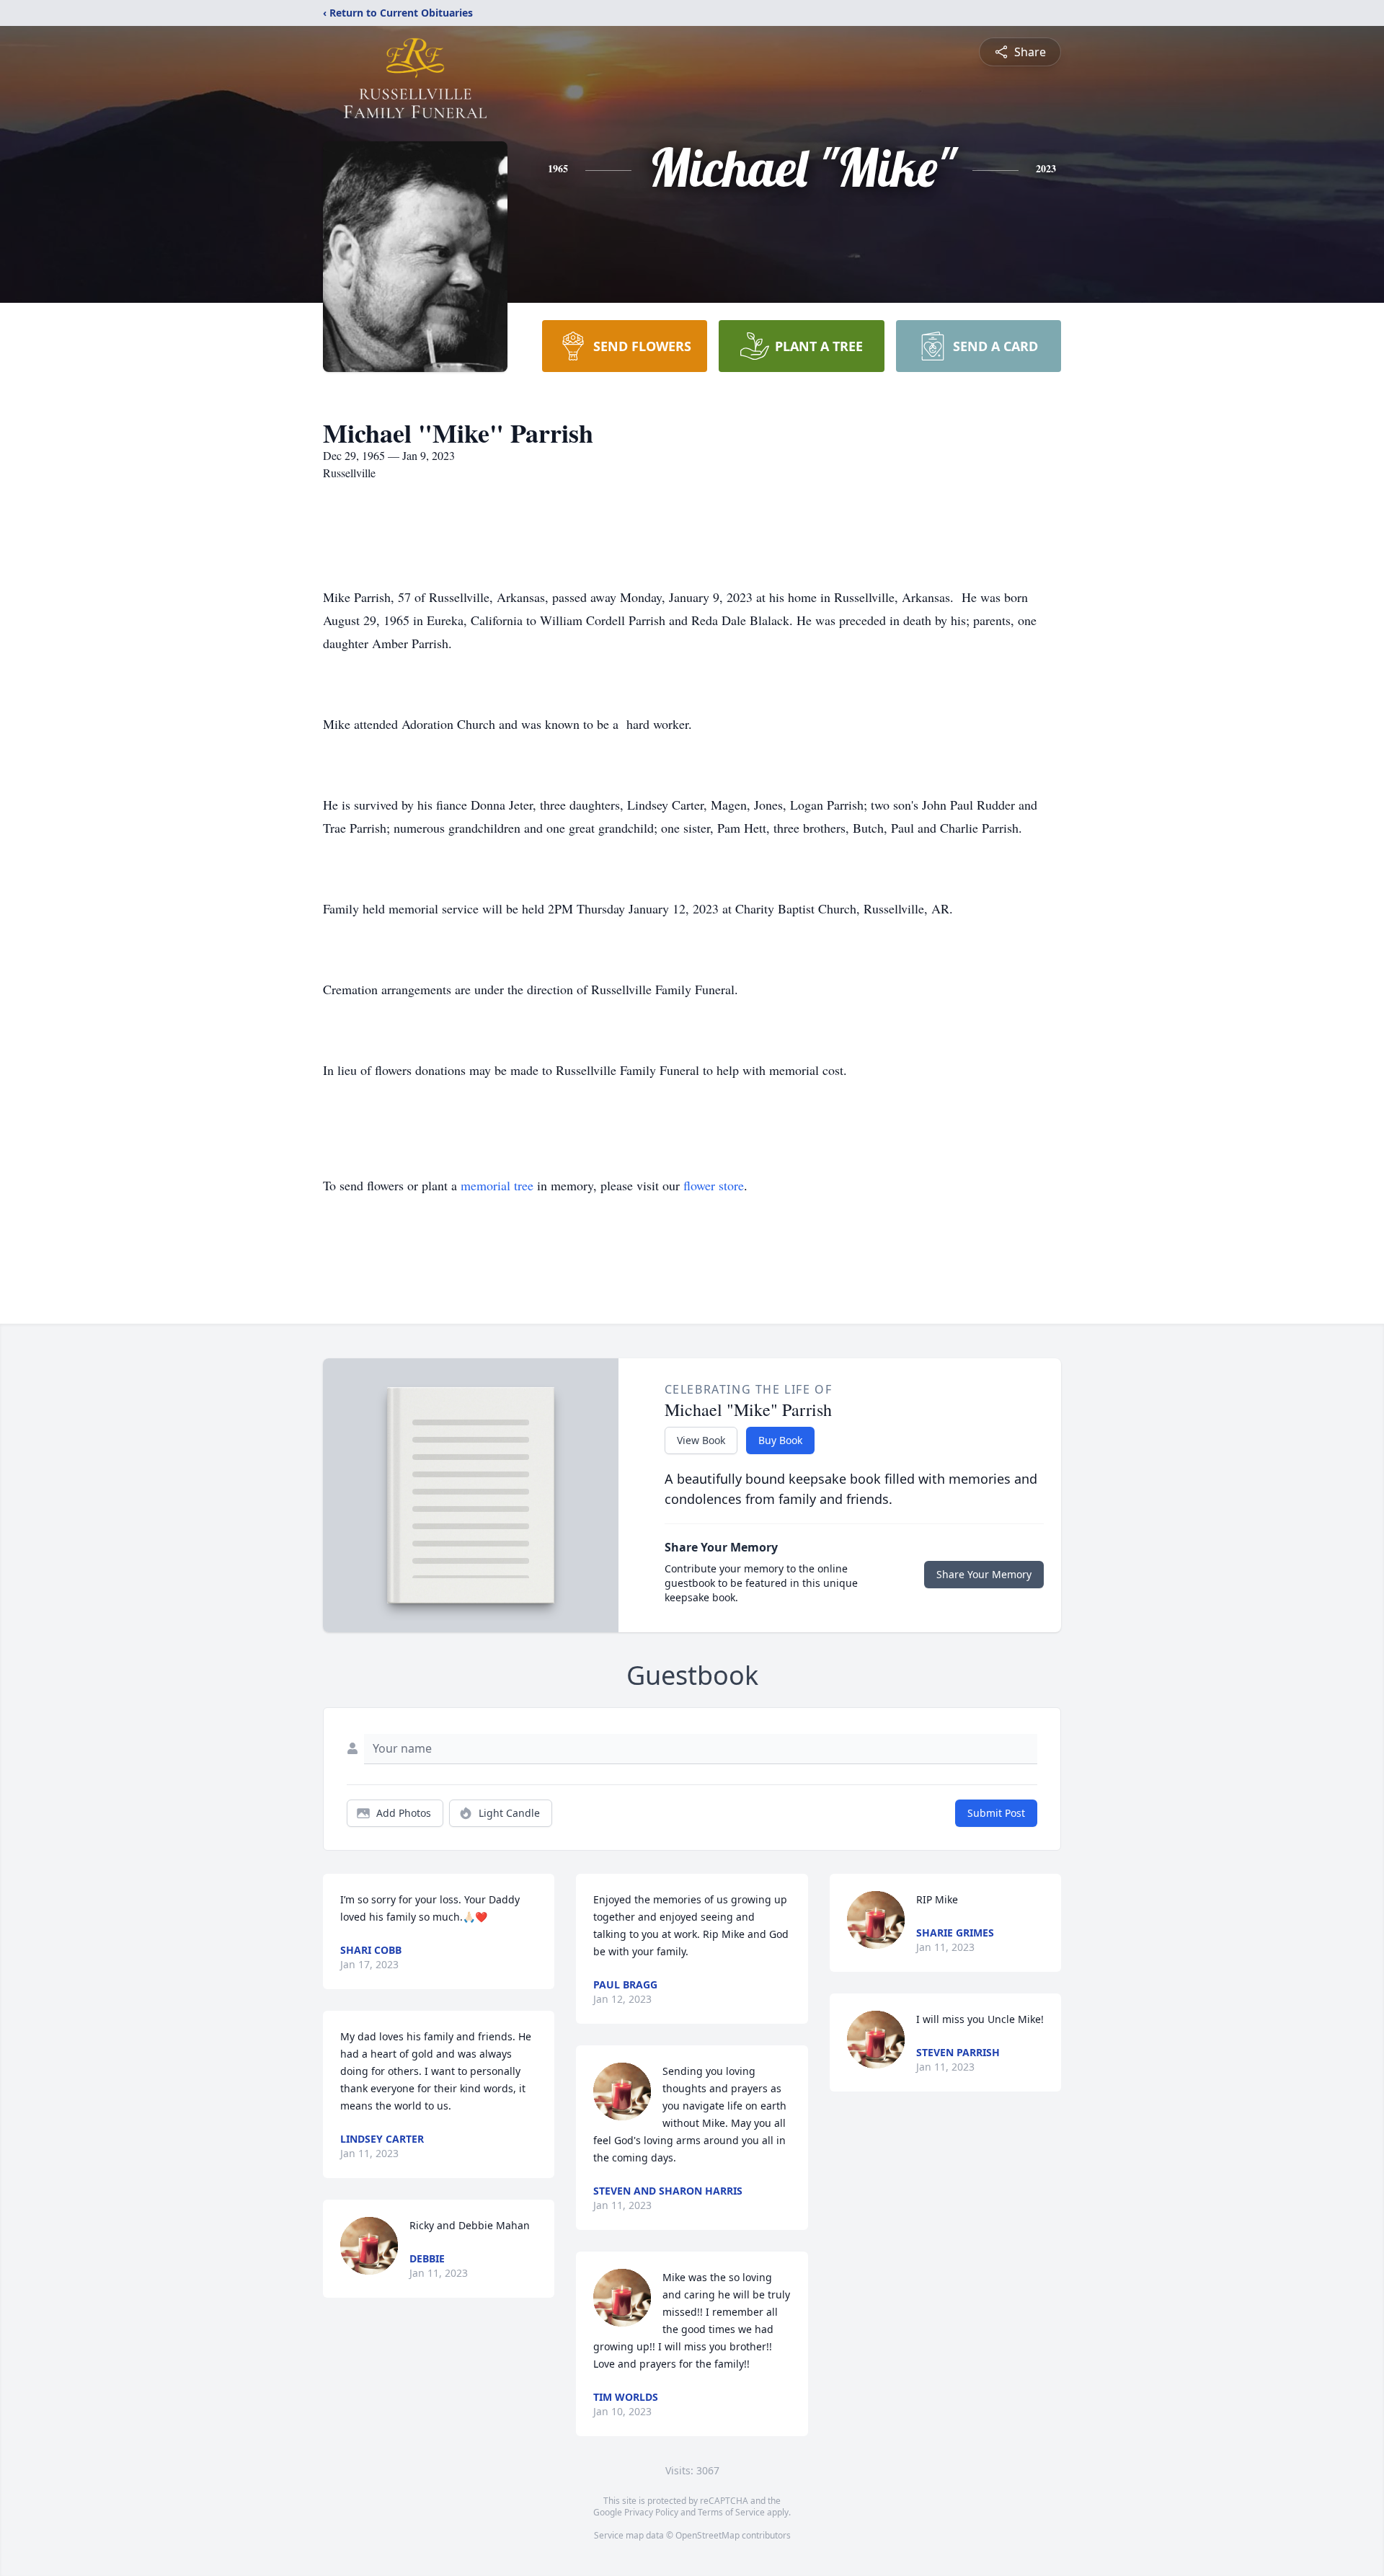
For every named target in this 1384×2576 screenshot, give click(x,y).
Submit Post (996, 1813)
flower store (714, 1185)
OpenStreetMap (707, 2535)
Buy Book (780, 1440)
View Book (701, 1440)
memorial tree (497, 1185)
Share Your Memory (984, 1574)
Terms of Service (731, 2512)
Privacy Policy (651, 2512)
